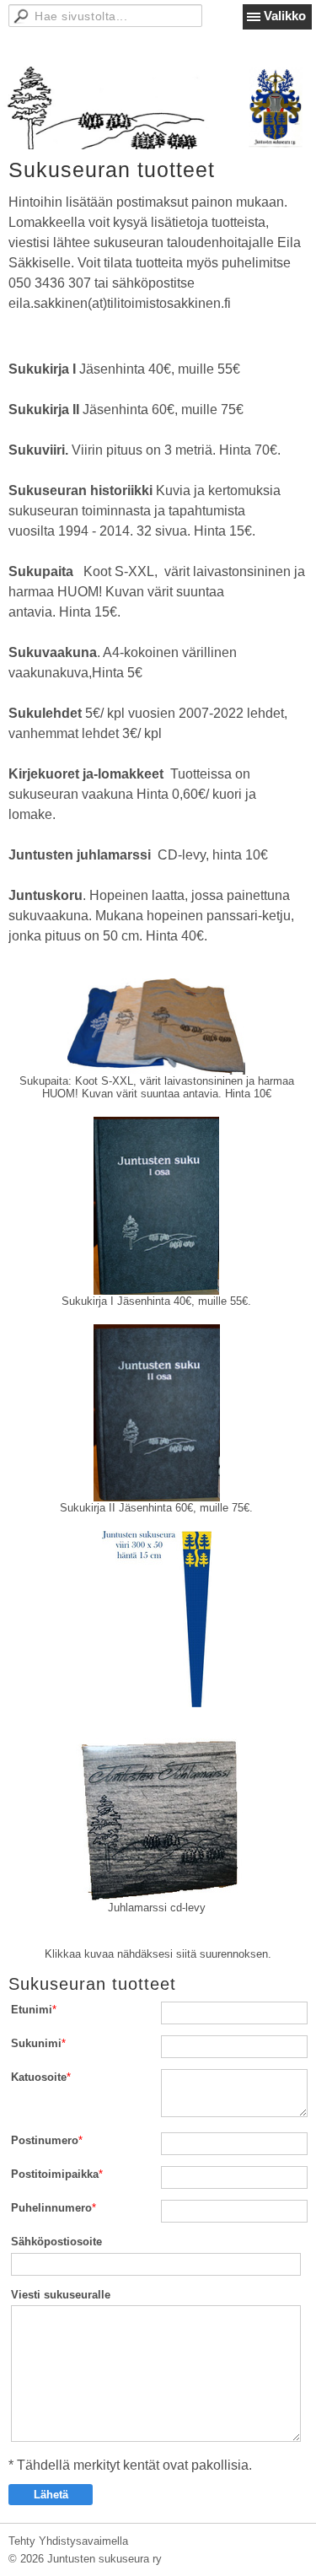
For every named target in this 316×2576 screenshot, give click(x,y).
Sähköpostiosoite (56, 2242)
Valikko (285, 16)
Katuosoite (39, 2077)
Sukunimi (36, 2043)
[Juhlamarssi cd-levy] (156, 1813)
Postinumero (45, 2140)
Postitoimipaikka (55, 2174)
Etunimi (32, 2010)
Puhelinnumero (51, 2208)
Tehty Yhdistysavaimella (68, 2541)
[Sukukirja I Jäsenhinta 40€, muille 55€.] (156, 1206)
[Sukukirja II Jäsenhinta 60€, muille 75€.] (156, 1413)
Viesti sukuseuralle (61, 2295)
